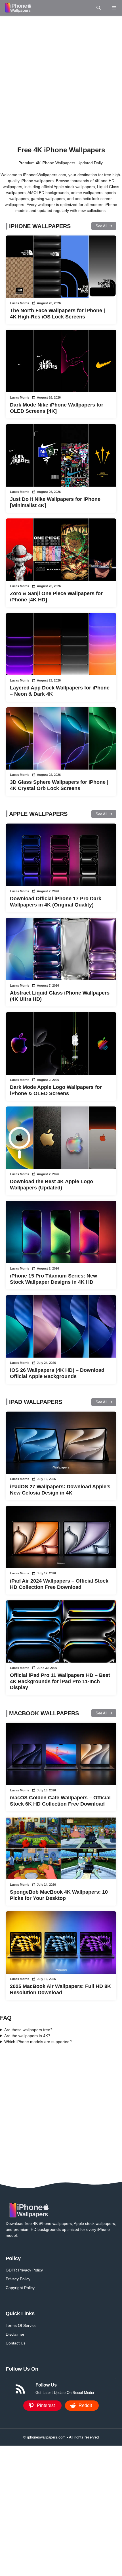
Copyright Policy (20, 2288)
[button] (99, 8)
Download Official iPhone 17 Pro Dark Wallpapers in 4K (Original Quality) (56, 902)
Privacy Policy (18, 2279)
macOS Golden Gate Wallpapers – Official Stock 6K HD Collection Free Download (60, 1801)
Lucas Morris (20, 303)
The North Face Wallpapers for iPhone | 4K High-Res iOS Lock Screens (57, 314)
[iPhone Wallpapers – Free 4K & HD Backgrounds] (18, 8)
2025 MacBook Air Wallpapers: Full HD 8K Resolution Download (60, 1989)
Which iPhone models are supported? (38, 2042)
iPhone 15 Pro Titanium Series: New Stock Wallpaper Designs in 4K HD (53, 1279)
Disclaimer (15, 2334)
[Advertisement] (61, 79)
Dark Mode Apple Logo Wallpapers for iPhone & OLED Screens (56, 1090)
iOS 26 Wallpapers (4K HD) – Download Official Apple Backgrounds (57, 1373)
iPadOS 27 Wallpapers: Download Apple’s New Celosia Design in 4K (60, 1490)
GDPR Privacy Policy (24, 2270)
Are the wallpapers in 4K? (27, 2036)
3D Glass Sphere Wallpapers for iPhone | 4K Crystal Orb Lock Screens (59, 785)
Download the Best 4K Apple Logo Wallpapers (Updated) (51, 1185)
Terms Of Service (21, 2325)
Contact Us (16, 2343)
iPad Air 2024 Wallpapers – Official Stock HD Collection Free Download (59, 1584)
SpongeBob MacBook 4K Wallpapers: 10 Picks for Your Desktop (59, 1895)
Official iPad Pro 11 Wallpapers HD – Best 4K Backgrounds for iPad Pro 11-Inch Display (60, 1681)
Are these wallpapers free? (28, 2030)
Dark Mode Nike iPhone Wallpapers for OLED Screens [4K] (57, 408)
